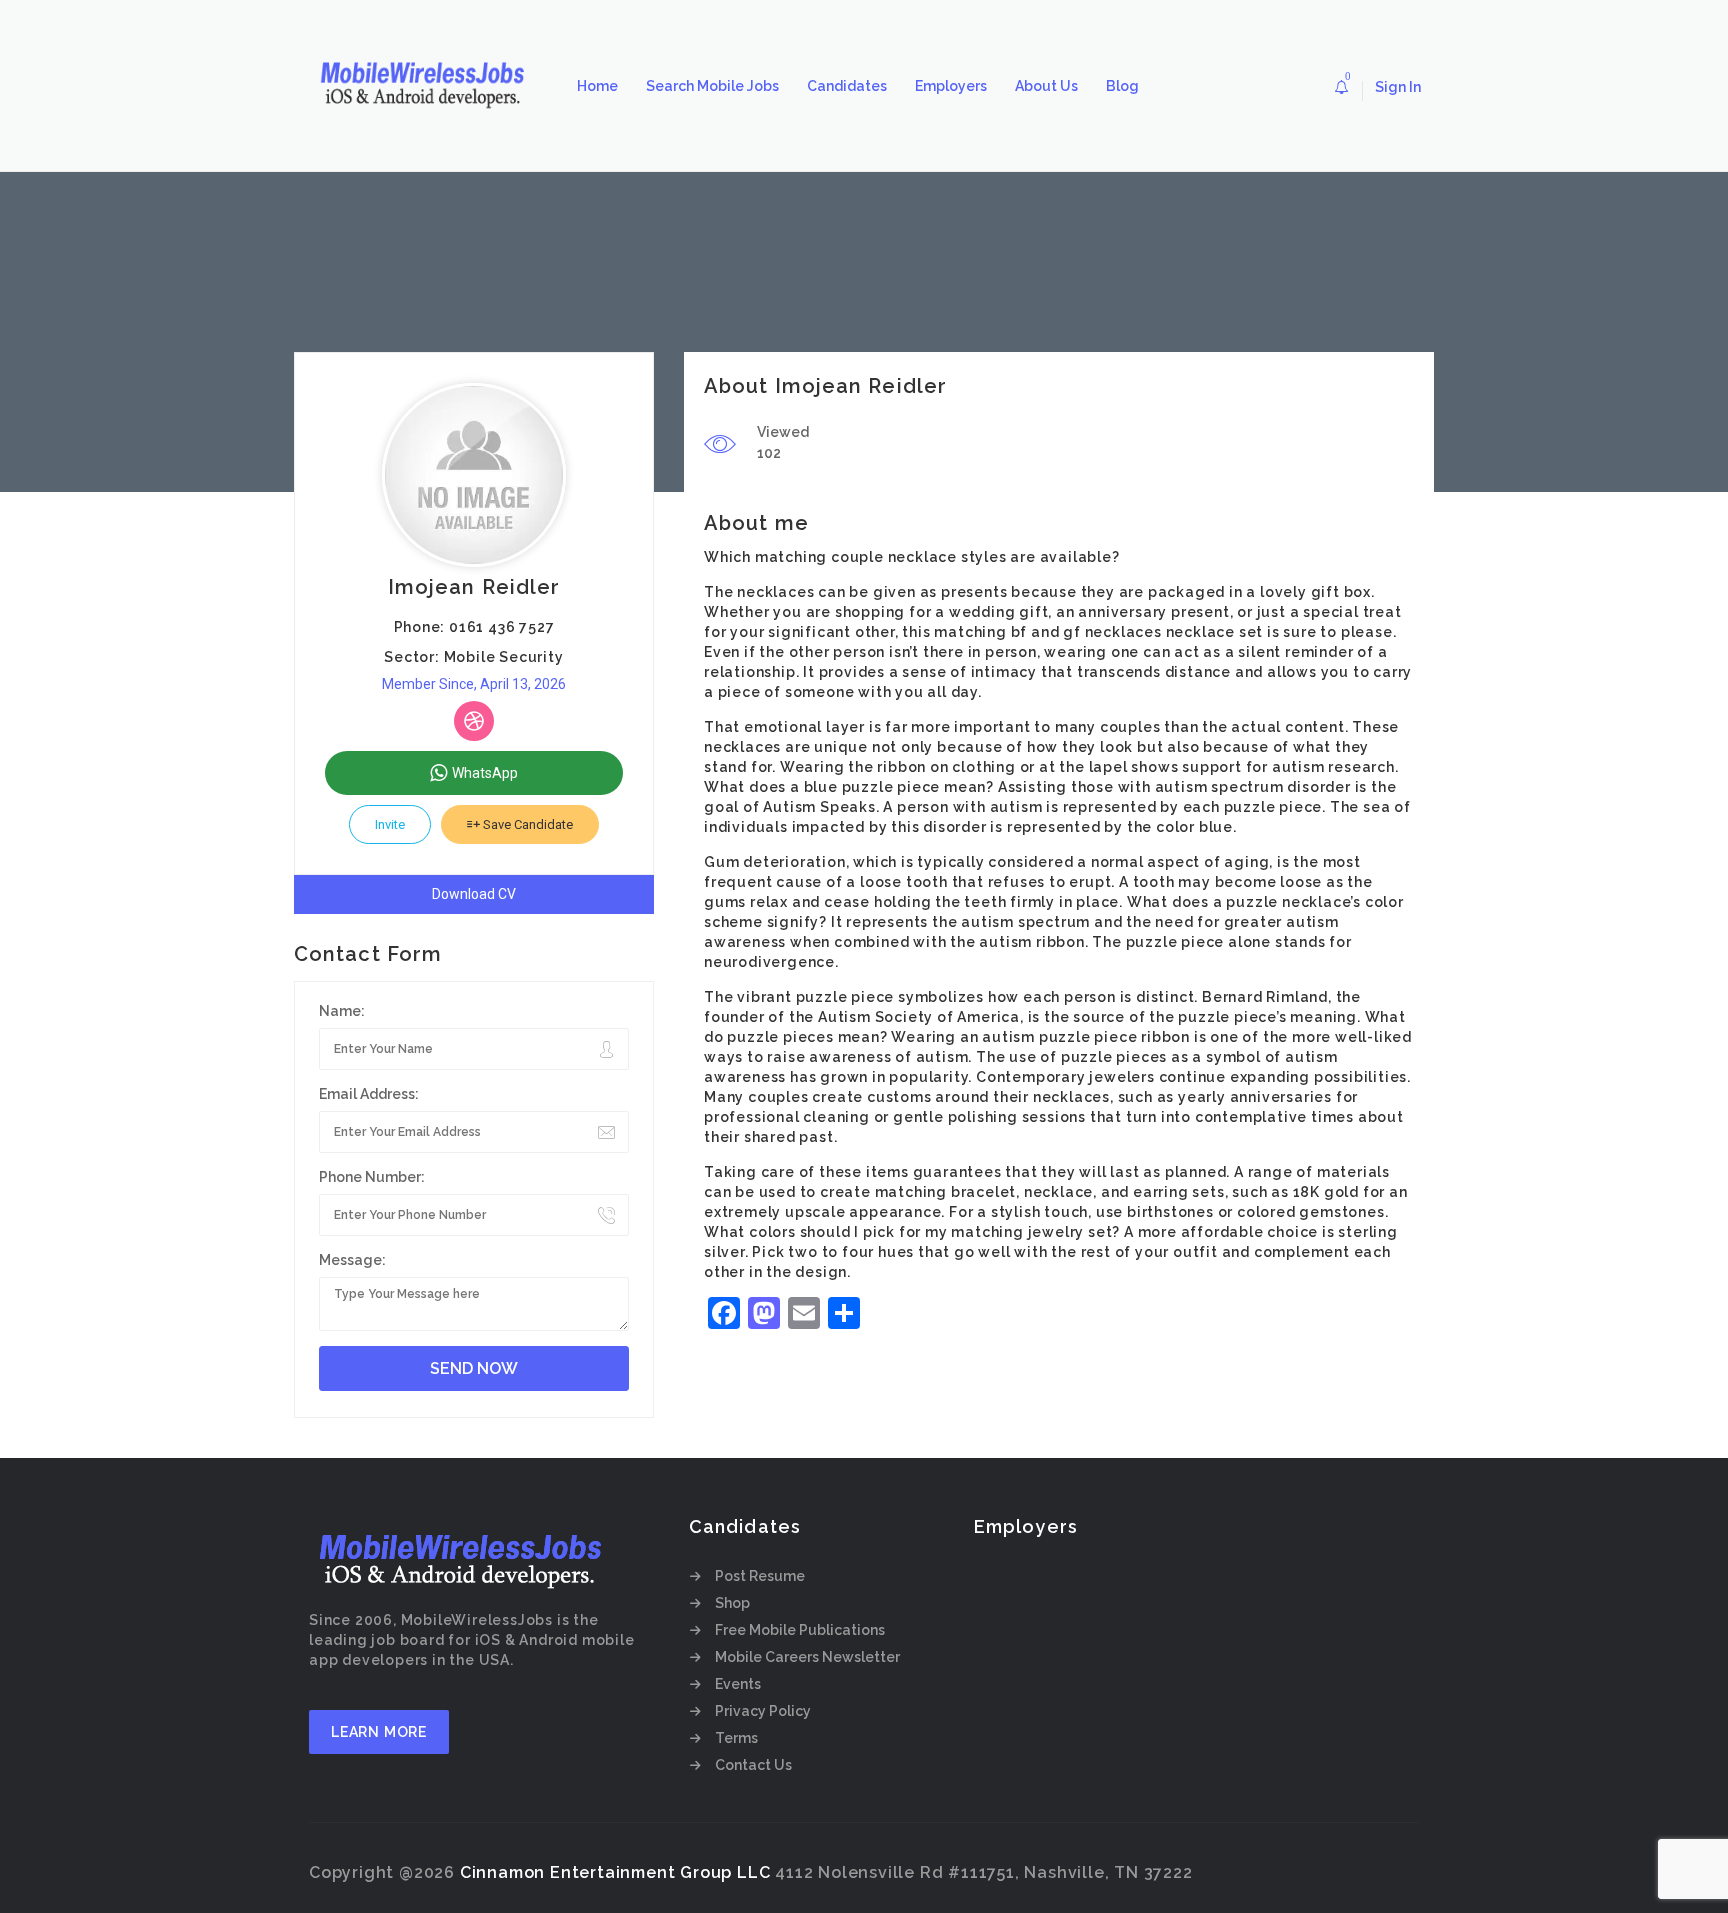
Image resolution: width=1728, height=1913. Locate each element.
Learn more (379, 1732)
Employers (951, 86)
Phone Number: (372, 1177)
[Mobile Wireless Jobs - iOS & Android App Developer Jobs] (429, 86)
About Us (1046, 86)
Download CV (474, 894)
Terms (736, 1738)
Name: (342, 1011)
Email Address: (369, 1094)
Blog (1122, 86)
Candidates (847, 86)
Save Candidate (526, 824)
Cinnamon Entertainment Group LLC (615, 1872)
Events (738, 1684)
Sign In (1398, 87)
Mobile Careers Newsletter (807, 1657)
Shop (732, 1603)
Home (597, 86)
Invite (390, 824)
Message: (352, 1260)
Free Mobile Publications (800, 1630)
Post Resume (760, 1576)
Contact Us (753, 1765)
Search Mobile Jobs (712, 86)
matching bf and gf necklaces (1047, 632)
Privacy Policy (763, 1711)
